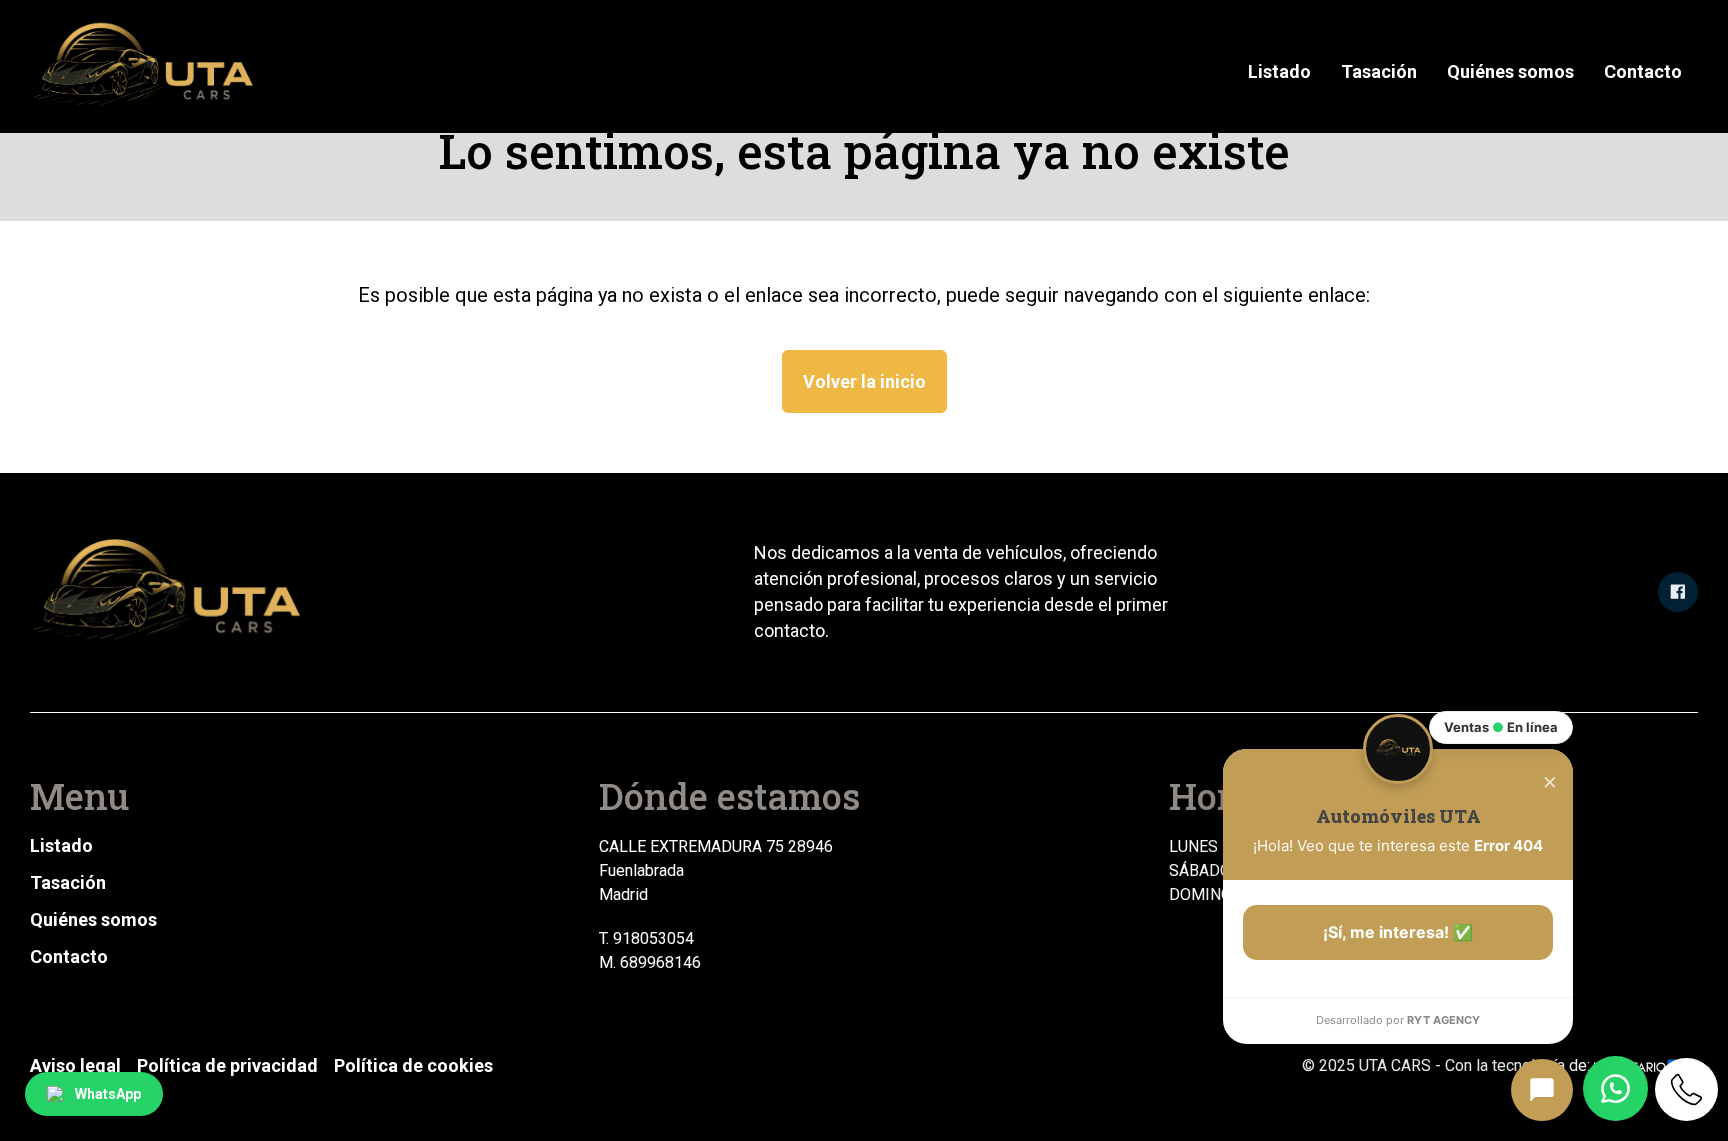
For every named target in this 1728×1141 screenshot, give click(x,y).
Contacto (1643, 71)
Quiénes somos (1510, 71)
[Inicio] (146, 66)
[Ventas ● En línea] (1542, 1090)
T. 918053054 (646, 938)
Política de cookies (413, 1065)
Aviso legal (75, 1065)
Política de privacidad (227, 1065)
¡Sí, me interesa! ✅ (1398, 932)
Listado (1279, 71)
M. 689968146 (650, 962)
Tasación (1379, 71)
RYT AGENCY (1443, 1020)
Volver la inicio (864, 381)
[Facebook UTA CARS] (1678, 592)
